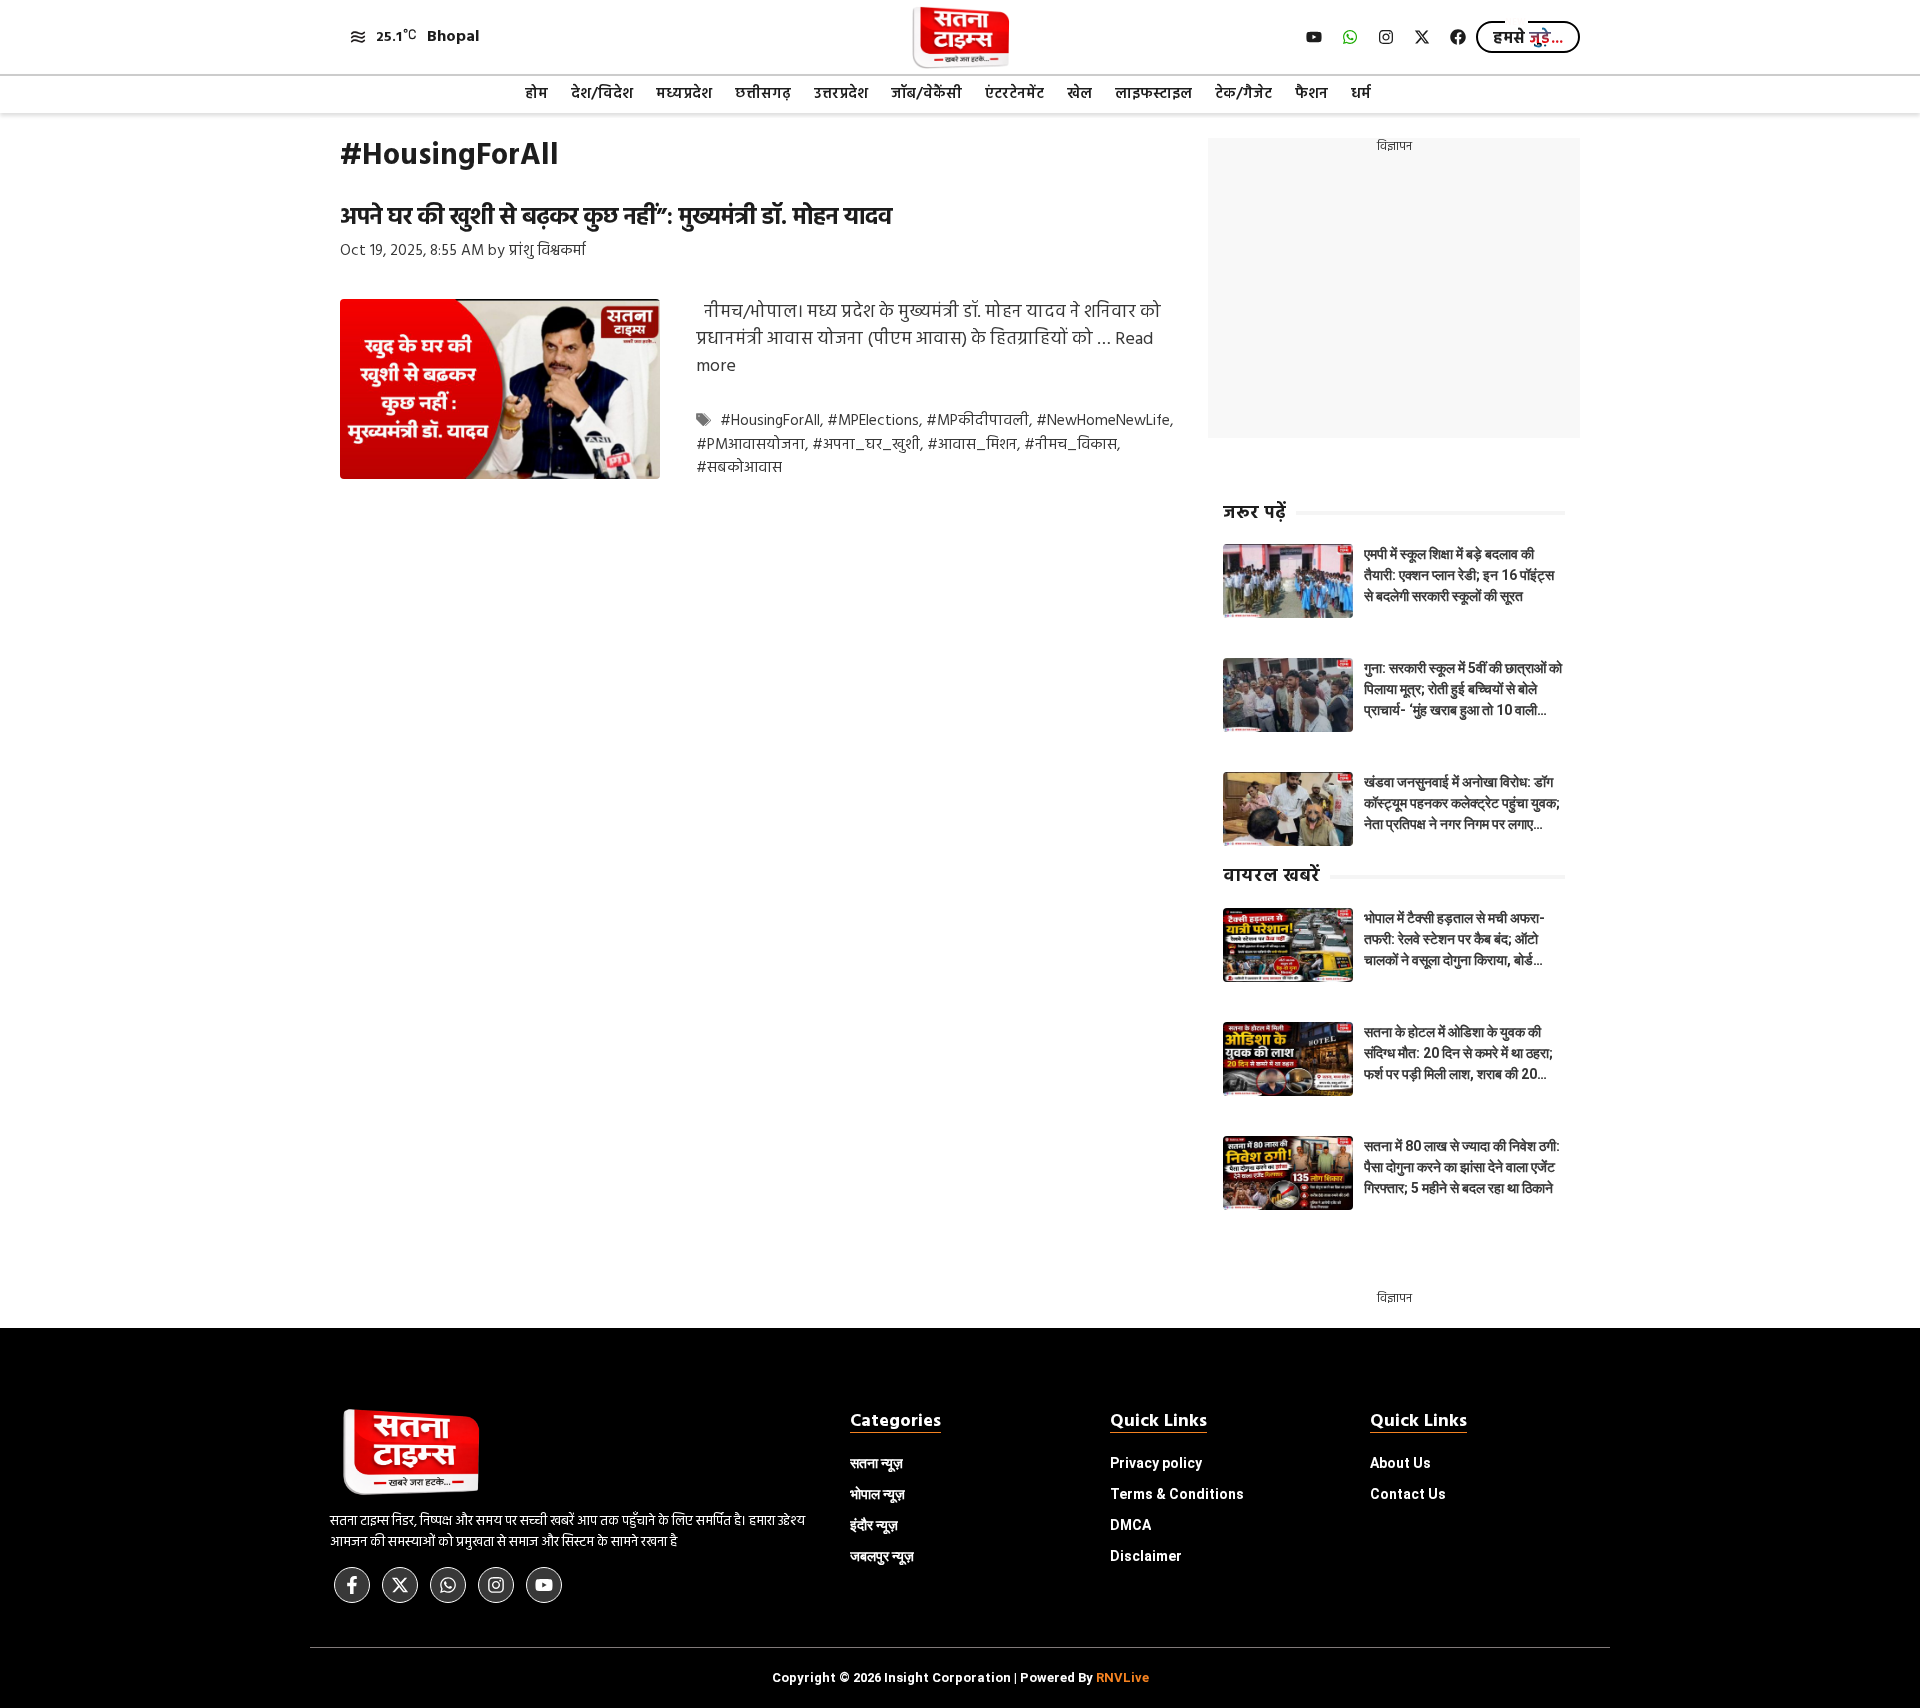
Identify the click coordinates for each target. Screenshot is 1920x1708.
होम (536, 94)
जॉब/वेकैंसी (926, 94)
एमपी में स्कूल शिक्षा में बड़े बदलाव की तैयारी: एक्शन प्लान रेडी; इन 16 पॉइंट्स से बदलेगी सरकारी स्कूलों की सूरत (1459, 575)
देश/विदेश (602, 94)
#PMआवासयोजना (750, 445)
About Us (1400, 1463)
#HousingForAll (770, 422)
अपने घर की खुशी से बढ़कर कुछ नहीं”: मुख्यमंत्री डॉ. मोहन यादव (616, 218)
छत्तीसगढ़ (763, 94)
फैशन (1311, 94)
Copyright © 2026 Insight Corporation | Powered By (960, 1677)
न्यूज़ (877, 1494)
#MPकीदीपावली (977, 422)
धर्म (1361, 94)
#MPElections (873, 422)
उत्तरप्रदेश (841, 94)
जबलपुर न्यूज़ (882, 1556)
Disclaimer (1146, 1556)
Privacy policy (1156, 1463)
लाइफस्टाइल (1153, 94)
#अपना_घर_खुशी (866, 445)
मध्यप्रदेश (684, 94)
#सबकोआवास (739, 468)
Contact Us (1408, 1494)
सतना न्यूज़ (876, 1463)
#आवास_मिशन (972, 445)
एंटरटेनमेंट (1014, 94)
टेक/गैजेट (1243, 94)
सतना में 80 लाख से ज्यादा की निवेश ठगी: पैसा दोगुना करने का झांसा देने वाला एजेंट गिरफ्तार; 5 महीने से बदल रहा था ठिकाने (1462, 1167)
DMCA (1130, 1525)
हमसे (1528, 39)
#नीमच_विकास (1070, 445)
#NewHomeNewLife (1103, 422)
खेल (1079, 94)
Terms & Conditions (1177, 1494)
